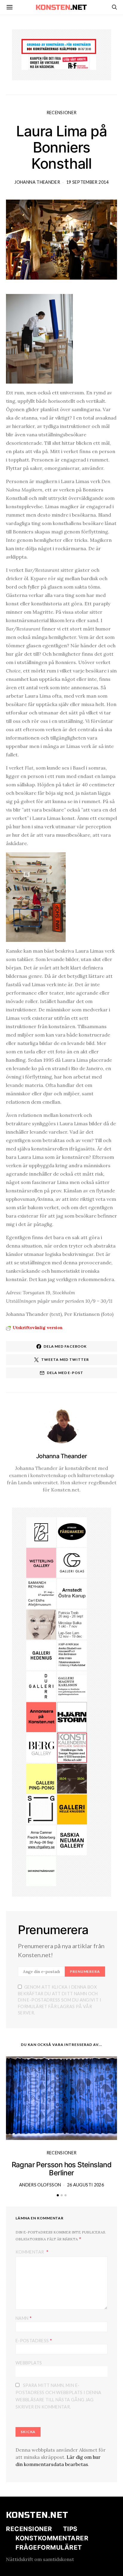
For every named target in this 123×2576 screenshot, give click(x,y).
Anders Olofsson (40, 2185)
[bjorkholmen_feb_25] (41, 1532)
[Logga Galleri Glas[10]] (72, 1562)
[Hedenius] (41, 1655)
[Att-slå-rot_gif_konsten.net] (72, 1778)
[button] (58, 2195)
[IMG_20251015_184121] (59, 62)
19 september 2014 (87, 182)
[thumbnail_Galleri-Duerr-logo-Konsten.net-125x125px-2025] (41, 1686)
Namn (24, 2318)
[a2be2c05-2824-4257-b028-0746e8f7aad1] (72, 1655)
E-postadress (34, 2340)
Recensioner (62, 113)
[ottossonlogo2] (72, 1532)
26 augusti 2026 (86, 2185)
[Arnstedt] (72, 1593)
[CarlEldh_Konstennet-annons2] (41, 1593)
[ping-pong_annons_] (41, 1778)
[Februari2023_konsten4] (41, 1747)
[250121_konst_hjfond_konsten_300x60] (59, 46)
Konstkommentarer (52, 2538)
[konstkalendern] (72, 1747)
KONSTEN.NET (37, 2515)
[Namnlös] (41, 1840)
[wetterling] (41, 1562)
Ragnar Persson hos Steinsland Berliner (62, 2169)
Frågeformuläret (49, 2547)
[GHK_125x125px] (72, 1809)
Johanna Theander (37, 182)
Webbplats (29, 2363)
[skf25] (41, 1871)
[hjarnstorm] (72, 1717)
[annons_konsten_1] (72, 1686)
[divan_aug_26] (41, 1624)
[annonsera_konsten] (41, 1717)
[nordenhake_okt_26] (72, 1624)
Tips (70, 2529)
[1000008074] (72, 1840)
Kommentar (30, 2252)
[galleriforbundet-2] (41, 1809)
